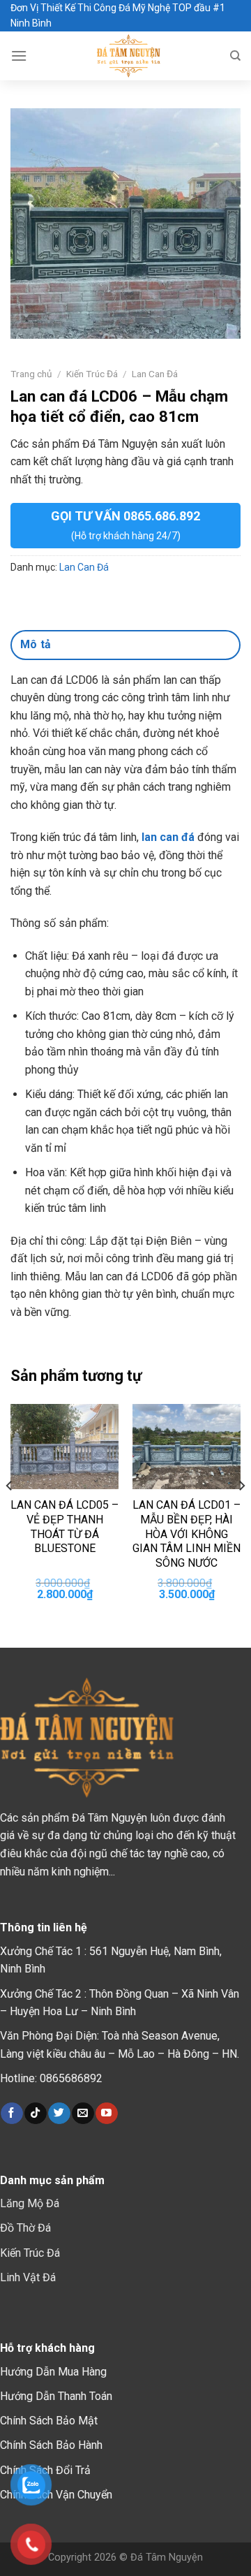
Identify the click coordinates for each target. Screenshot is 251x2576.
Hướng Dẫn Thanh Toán (56, 2396)
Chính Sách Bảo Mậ (47, 2421)
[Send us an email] (83, 2114)
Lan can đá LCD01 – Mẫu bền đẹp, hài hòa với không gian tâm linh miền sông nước (187, 1534)
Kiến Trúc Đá (92, 374)
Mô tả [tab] (36, 644)
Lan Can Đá (155, 374)
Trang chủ (31, 374)
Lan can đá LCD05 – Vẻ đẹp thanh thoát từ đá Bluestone (64, 1527)
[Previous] (10, 1514)
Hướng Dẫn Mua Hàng (53, 2372)
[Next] (241, 1514)
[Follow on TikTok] (35, 2114)
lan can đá (168, 837)
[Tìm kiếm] (235, 56)
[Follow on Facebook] (12, 2114)
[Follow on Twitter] (59, 2114)
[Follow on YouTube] (106, 2114)
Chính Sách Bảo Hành (51, 2445)
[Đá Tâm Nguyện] (128, 56)
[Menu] (19, 56)
